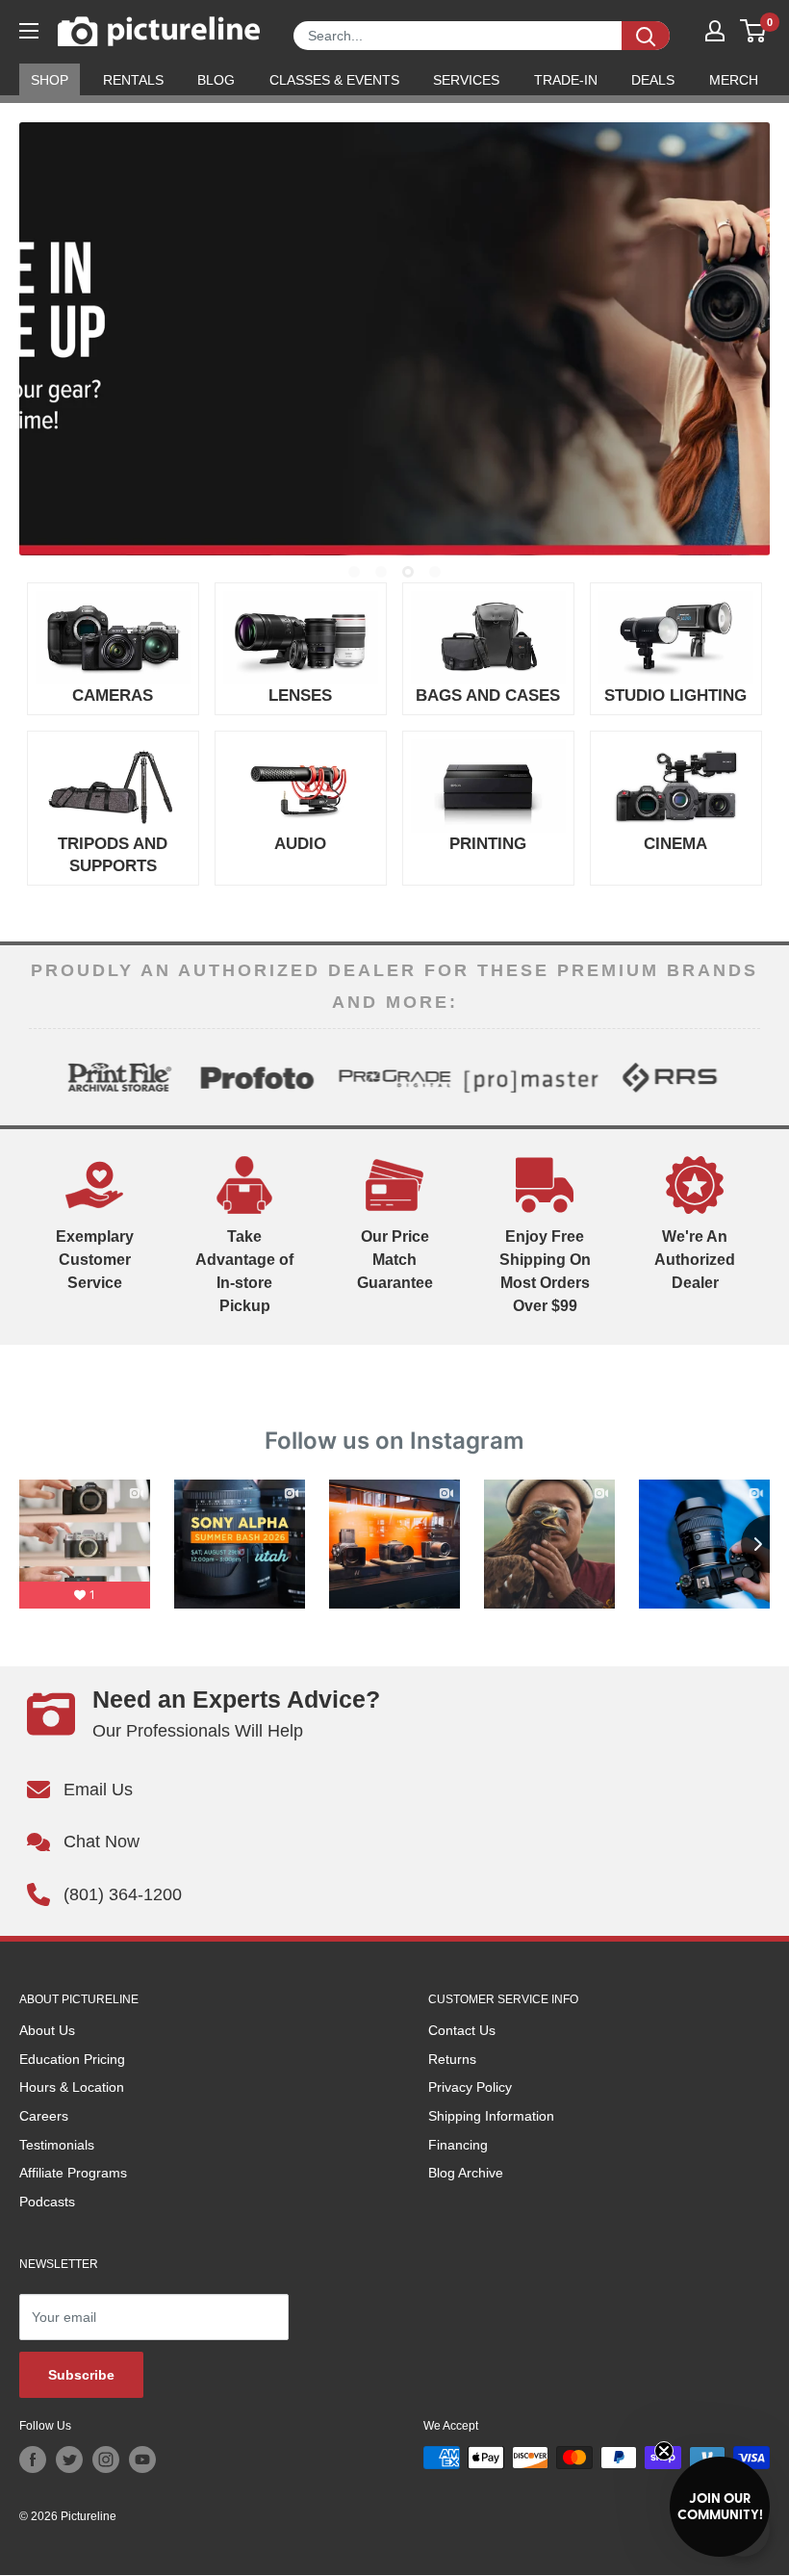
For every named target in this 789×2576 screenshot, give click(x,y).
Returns (452, 2059)
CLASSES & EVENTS (334, 80)
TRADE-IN (566, 80)
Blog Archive (466, 2173)
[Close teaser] (664, 2451)
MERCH (734, 80)
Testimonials (57, 2145)
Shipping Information (491, 2116)
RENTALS (133, 80)
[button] (720, 2507)
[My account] (715, 31)
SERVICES (466, 80)
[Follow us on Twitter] (69, 2460)
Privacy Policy (470, 2087)
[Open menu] (29, 31)
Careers (44, 2116)
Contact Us (462, 2030)
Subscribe (81, 2375)
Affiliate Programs (73, 2173)
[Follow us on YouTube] (142, 2460)
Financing (458, 2145)
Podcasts (47, 2202)
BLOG (216, 80)
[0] (754, 31)
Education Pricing (72, 2059)
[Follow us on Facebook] (33, 2460)
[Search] (646, 36)
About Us (47, 2030)
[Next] (745, 1077)
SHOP (50, 80)
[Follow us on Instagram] (106, 2460)
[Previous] (44, 1077)
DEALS (653, 80)
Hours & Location (72, 2087)
